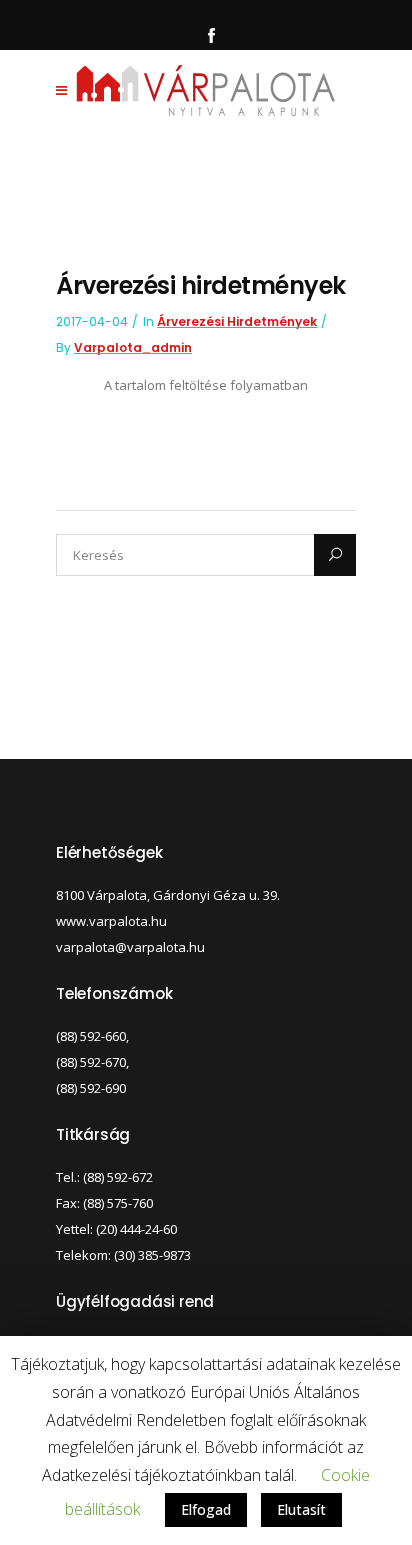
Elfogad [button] (206, 1509)
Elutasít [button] (301, 1509)
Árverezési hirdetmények (237, 321)
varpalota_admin (133, 347)
